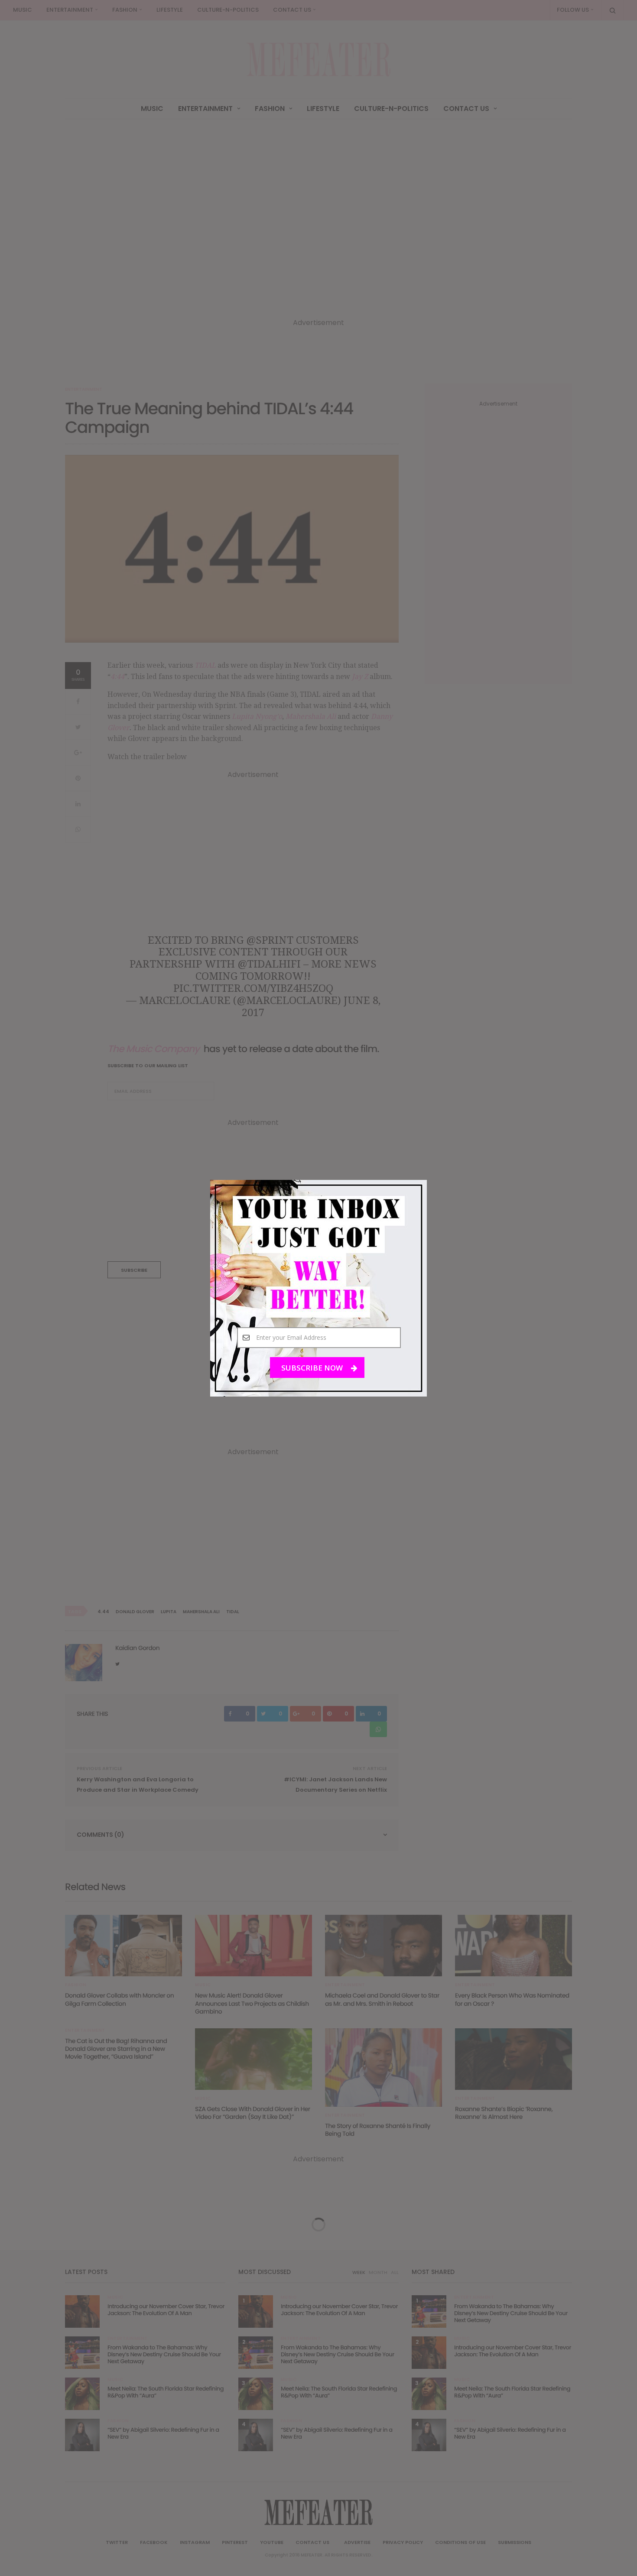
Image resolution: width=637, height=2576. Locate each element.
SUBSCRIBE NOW (313, 1367)
